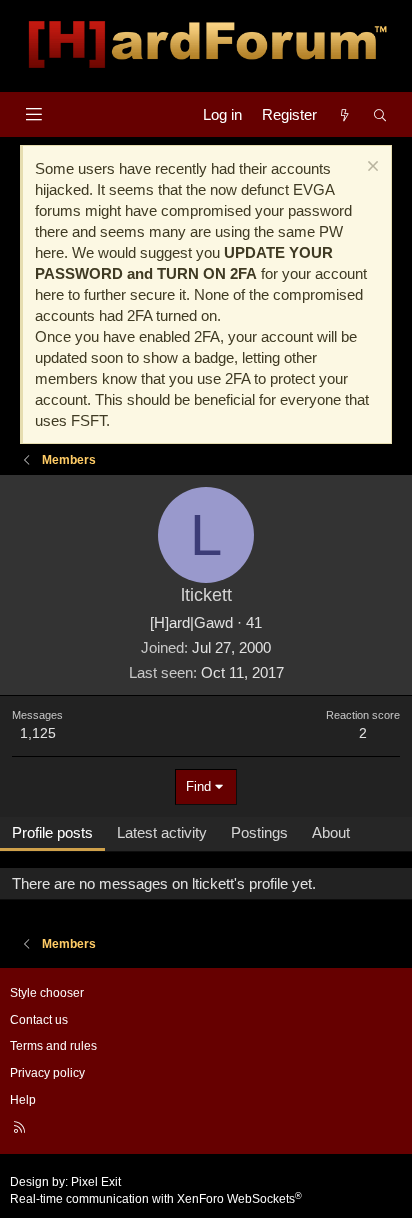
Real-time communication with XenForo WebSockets (156, 1199)
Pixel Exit (96, 1182)
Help (23, 1100)
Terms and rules (53, 1046)
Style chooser (47, 993)
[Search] (380, 114)
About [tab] (331, 832)
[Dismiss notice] (370, 168)
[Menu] (33, 114)
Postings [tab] (259, 832)
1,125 (38, 733)
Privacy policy (47, 1073)
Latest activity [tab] (162, 832)
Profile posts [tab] (52, 832)
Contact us (39, 1020)
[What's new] (344, 114)
